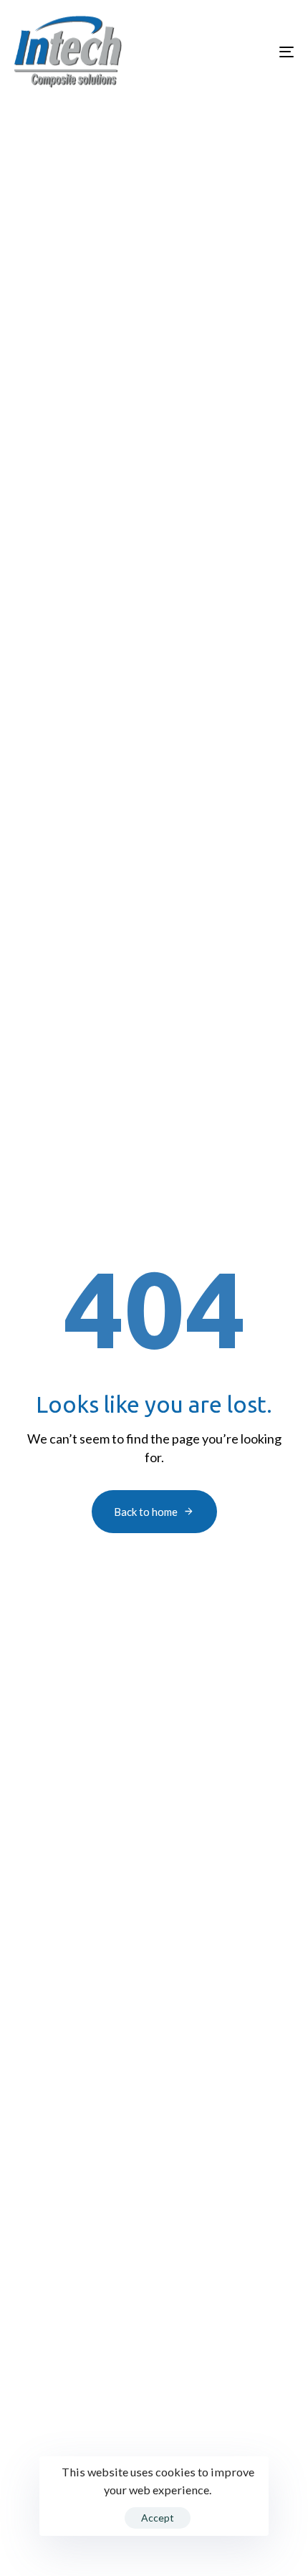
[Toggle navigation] (247, 52)
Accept (158, 2518)
